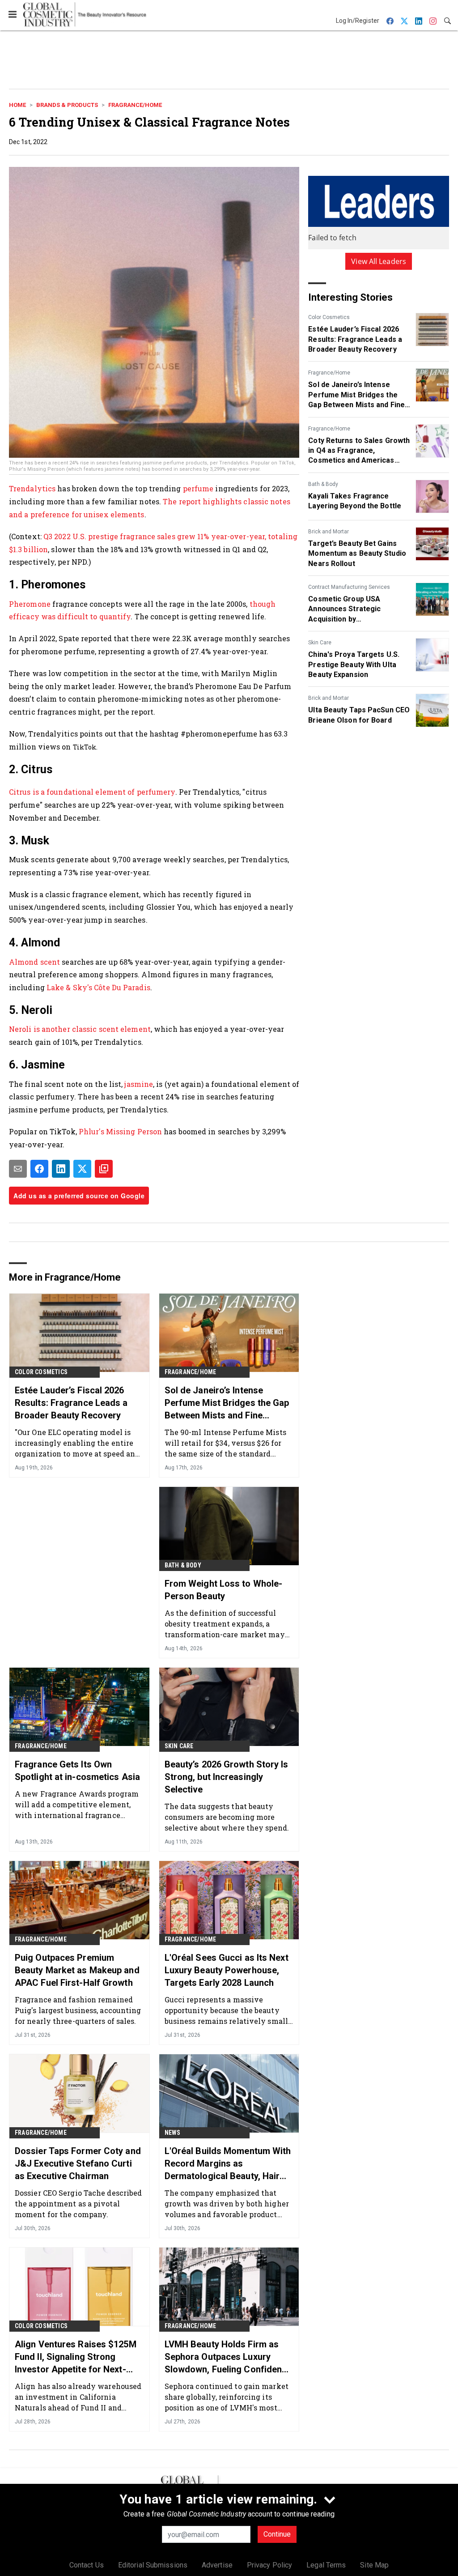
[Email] (18, 1169)
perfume (199, 488)
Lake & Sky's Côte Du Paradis (98, 987)
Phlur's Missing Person (120, 1131)
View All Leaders (379, 261)
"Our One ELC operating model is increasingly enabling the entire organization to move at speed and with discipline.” (77, 1443)
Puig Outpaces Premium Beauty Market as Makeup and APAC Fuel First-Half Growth (77, 1970)
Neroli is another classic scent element (80, 1029)
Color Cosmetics (329, 317)
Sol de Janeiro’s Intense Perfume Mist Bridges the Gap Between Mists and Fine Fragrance (356, 395)
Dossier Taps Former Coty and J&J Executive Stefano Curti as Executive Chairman (78, 2163)
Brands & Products (67, 105)
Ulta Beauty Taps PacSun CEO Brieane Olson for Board (359, 715)
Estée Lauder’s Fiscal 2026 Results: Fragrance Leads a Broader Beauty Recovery (355, 339)
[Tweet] (82, 1169)
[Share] (39, 1169)
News (173, 2133)
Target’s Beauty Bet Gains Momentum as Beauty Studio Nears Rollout (357, 554)
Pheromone (31, 604)
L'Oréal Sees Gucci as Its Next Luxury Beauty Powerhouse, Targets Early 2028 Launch (227, 1970)
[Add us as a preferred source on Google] (104, 1169)
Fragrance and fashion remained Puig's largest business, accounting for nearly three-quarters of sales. (78, 2010)
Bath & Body (323, 484)
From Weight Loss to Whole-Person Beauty (224, 1590)
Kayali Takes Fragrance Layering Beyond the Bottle (355, 501)
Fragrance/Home (135, 105)
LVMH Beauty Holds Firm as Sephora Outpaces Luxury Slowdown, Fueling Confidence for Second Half (228, 2357)
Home (17, 105)
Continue (277, 2534)
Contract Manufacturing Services (349, 587)
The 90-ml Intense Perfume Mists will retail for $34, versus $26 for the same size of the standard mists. (225, 1443)
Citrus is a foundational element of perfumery (92, 792)
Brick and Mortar (329, 532)
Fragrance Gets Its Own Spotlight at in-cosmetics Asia (77, 1771)
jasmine (139, 1084)
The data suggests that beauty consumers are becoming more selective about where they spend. (227, 1817)
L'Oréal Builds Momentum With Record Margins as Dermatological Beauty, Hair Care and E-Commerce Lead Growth (228, 2164)
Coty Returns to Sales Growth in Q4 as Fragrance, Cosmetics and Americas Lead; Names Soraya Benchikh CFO (359, 451)
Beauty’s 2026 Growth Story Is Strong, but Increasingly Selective (227, 1777)
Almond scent (35, 962)
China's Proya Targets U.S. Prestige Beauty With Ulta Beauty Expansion (354, 664)
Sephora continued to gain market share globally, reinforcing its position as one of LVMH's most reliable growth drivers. (227, 2397)
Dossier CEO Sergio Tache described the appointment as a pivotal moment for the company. (78, 2203)
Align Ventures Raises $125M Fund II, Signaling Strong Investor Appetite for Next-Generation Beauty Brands (76, 2357)
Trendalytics (33, 488)
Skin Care (320, 643)
